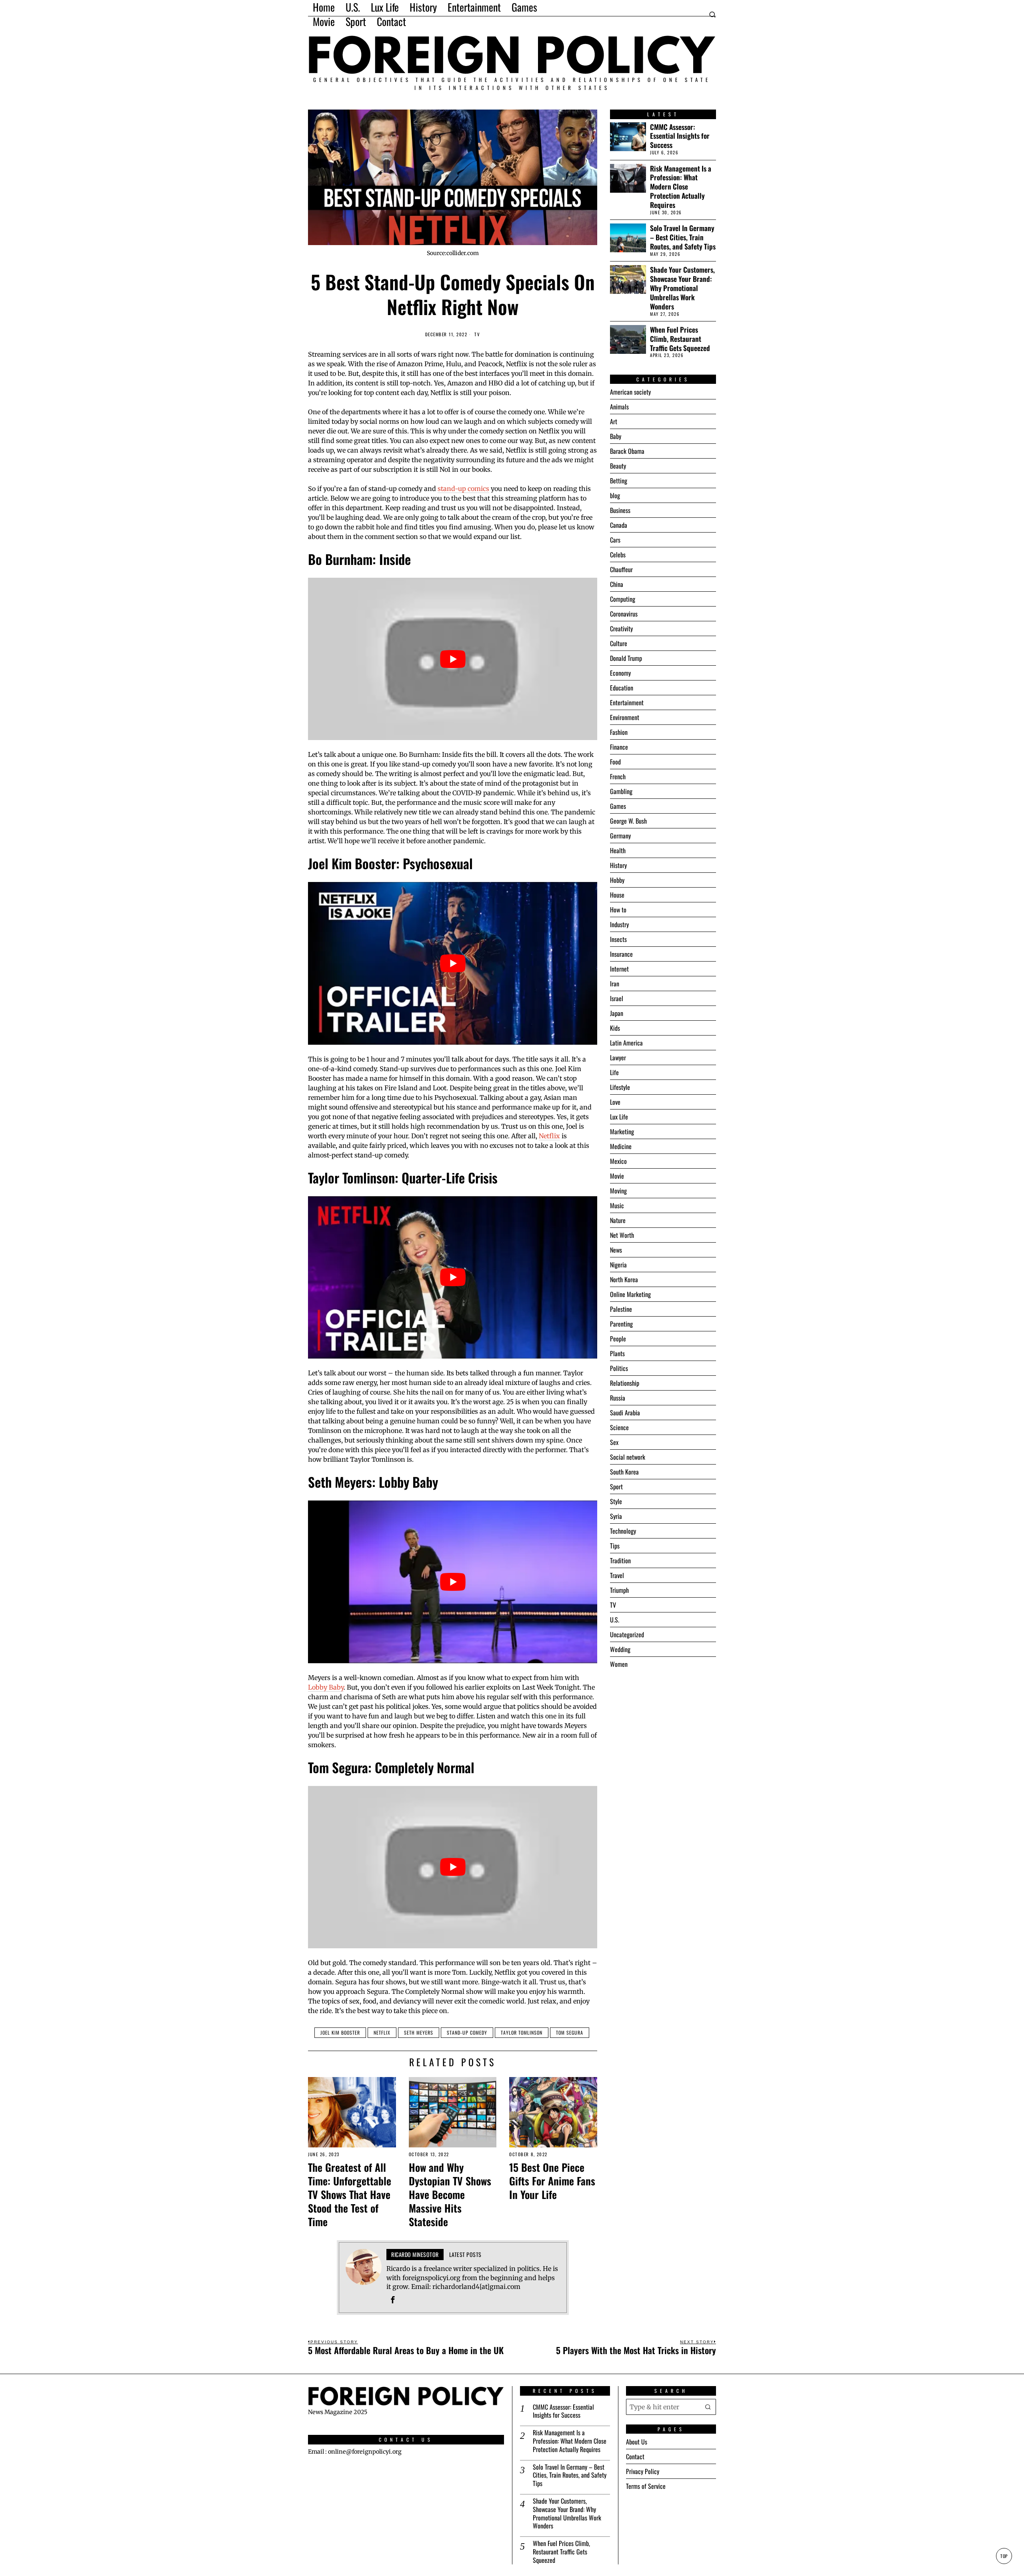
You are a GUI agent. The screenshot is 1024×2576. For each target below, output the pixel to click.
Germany (620, 836)
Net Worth (622, 1235)
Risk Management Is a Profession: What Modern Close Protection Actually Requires (681, 187)
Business (620, 510)
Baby (616, 436)
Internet (619, 969)
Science (619, 1427)
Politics (619, 1368)
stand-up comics (463, 489)
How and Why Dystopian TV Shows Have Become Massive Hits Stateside (450, 2194)
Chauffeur (621, 569)
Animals (619, 407)
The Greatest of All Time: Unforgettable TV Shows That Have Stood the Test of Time (350, 2194)
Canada (619, 525)
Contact (635, 2456)
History (618, 865)
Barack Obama (627, 451)
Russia (618, 1398)
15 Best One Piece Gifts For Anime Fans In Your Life (552, 2181)
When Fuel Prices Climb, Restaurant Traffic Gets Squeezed (680, 339)
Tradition (620, 1560)
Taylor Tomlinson (522, 2032)
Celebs (618, 555)
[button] (708, 2407)
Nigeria (618, 1265)
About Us (637, 2442)
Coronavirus (624, 614)
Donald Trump (626, 658)
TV (477, 334)
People (618, 1339)
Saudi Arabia (625, 1413)
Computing (623, 599)
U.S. (615, 1620)
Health (618, 850)
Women (619, 1664)
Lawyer (618, 1058)
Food (615, 762)
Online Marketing (630, 1294)
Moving (618, 1191)
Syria (616, 1516)
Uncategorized (627, 1634)
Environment (625, 717)
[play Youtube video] (453, 659)
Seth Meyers (419, 2032)
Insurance (621, 954)
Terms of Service (646, 2486)
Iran (615, 984)
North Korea (624, 1279)
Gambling (621, 791)
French (618, 776)
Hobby (617, 880)
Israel (617, 998)
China (617, 584)
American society (630, 392)
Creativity (621, 629)
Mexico (618, 1161)
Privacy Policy (643, 2471)
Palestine (621, 1309)
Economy (620, 673)
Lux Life (619, 1117)
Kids (615, 1028)
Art (614, 421)
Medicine (621, 1146)
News (616, 1250)
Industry (619, 924)
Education (622, 688)
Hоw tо (618, 910)
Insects (618, 939)
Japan (617, 1013)
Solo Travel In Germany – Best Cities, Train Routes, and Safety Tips (683, 237)
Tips (615, 1546)
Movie (617, 1176)
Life (614, 1072)
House (617, 895)
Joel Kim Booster (340, 2032)
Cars (615, 540)
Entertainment (627, 702)
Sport (616, 1487)
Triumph (619, 1590)
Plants (617, 1353)
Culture (619, 643)
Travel (617, 1575)
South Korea (624, 1472)
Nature (618, 1220)
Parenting (621, 1324)
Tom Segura (570, 2032)
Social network (628, 1457)
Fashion (619, 732)
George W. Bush (628, 821)
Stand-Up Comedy (467, 2032)
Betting (619, 481)
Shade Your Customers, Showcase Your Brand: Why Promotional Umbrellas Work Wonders (682, 288)
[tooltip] (393, 2300)
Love (615, 1102)
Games (618, 806)
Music (617, 1205)
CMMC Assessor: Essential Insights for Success (680, 136)
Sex (614, 1442)
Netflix (549, 1136)
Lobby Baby (326, 1687)
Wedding (620, 1649)
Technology (623, 1531)
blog (615, 495)
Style (616, 1501)
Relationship (625, 1383)
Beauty (618, 466)
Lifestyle (620, 1087)
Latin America (626, 1043)
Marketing (622, 1131)
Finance (619, 747)
